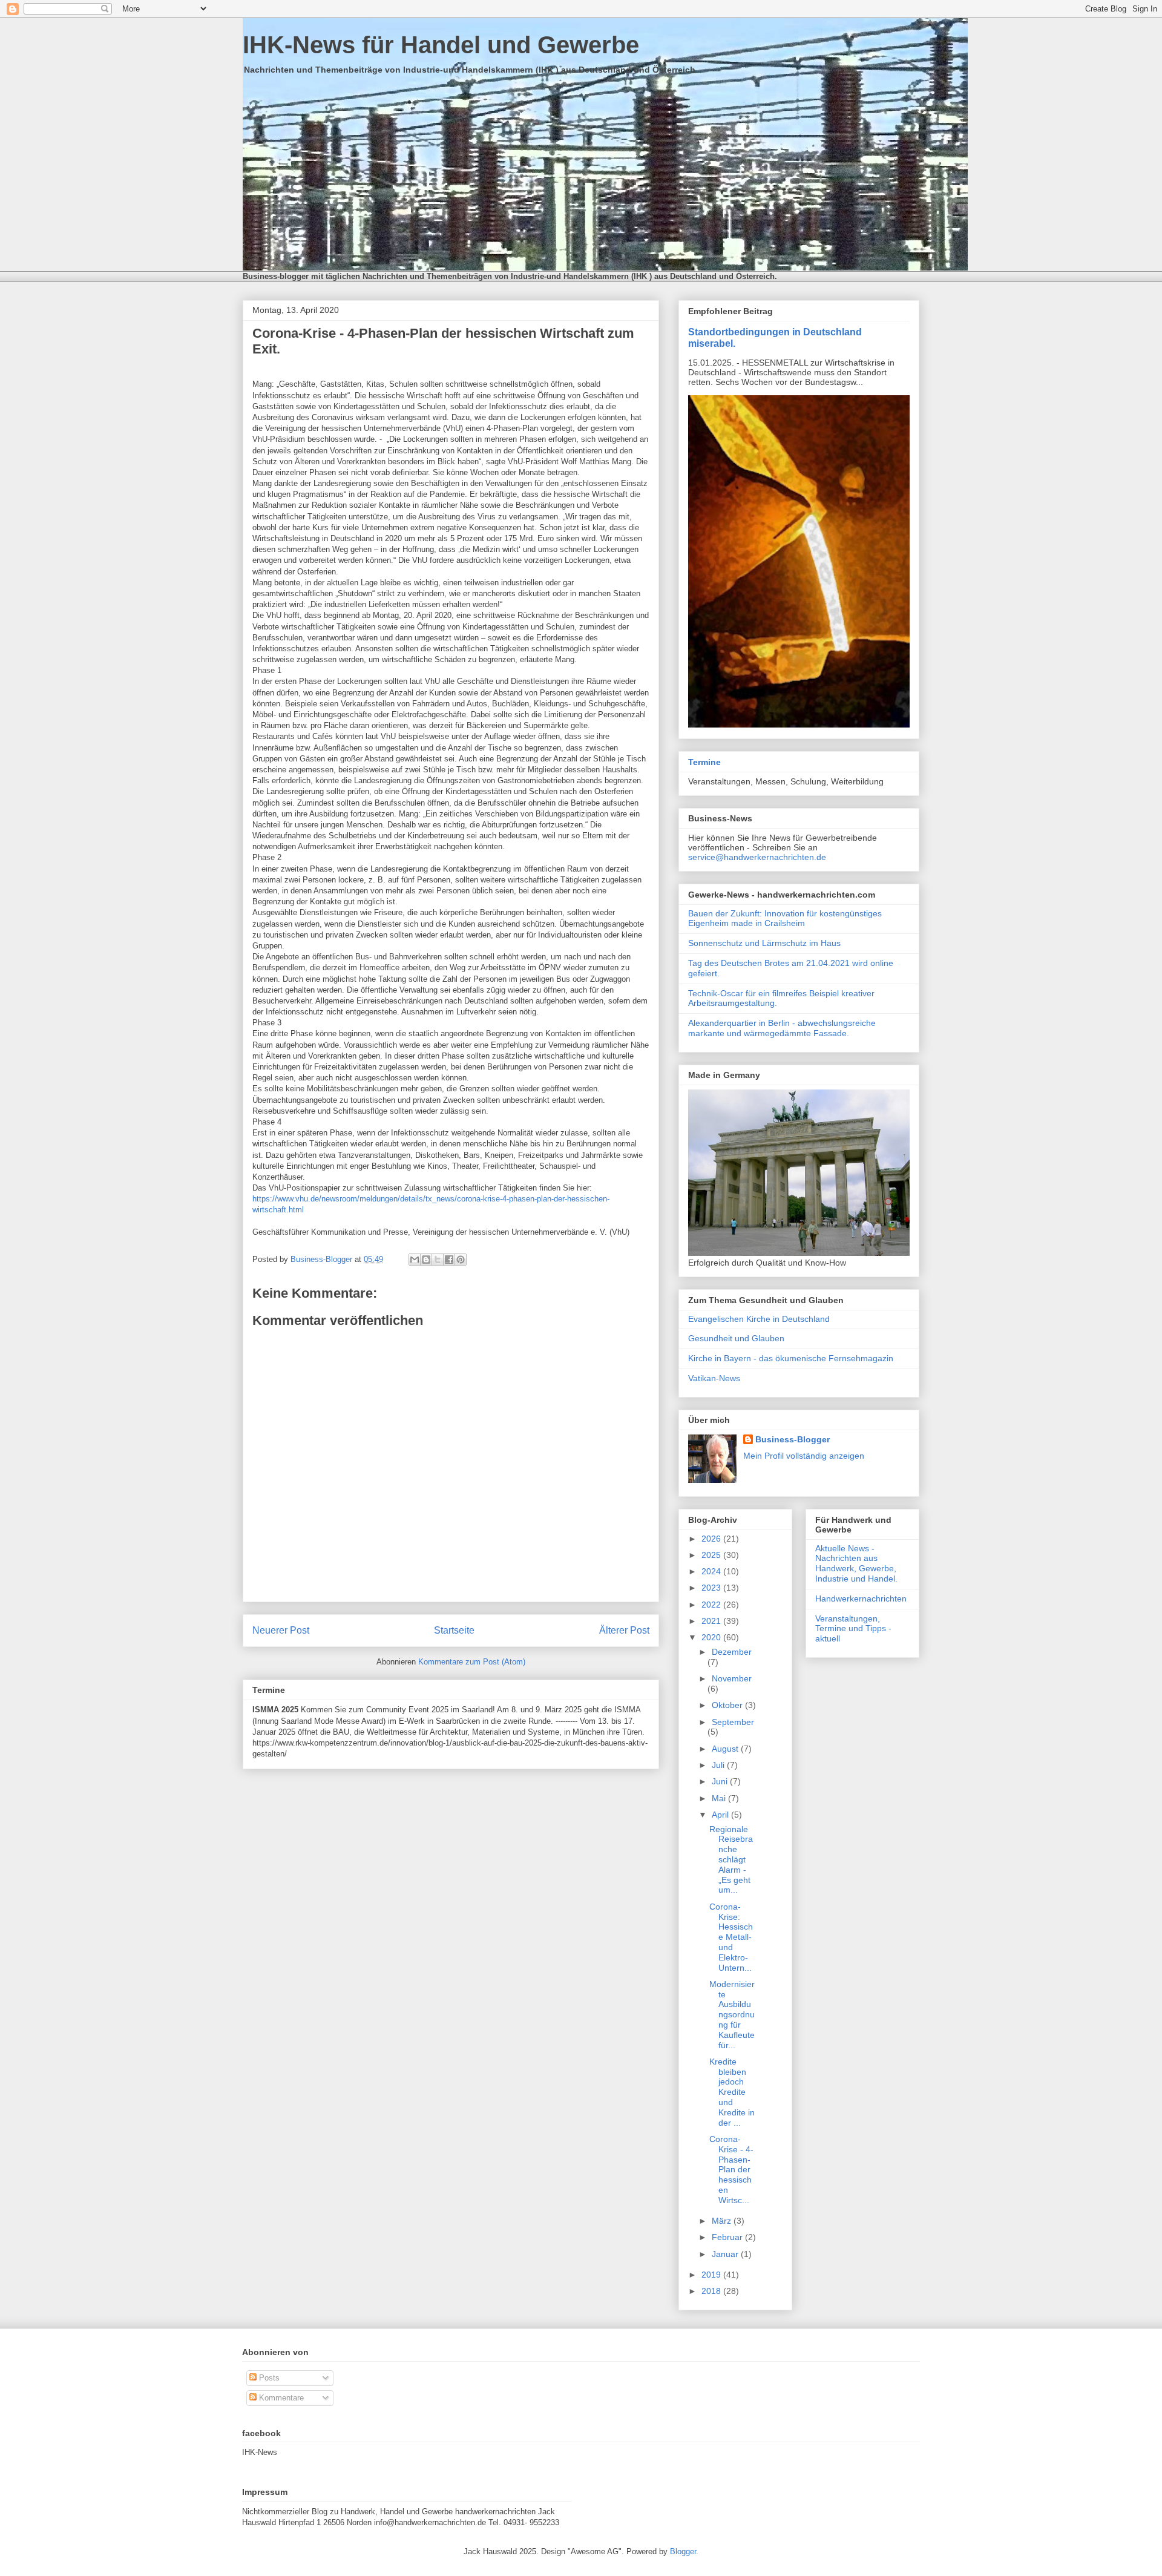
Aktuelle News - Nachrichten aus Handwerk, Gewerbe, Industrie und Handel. (856, 1563)
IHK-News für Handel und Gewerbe (441, 45)
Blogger (683, 2551)
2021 (712, 1621)
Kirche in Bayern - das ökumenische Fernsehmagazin (791, 1358)
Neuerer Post (281, 1630)
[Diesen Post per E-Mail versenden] (415, 1260)
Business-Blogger (793, 1439)
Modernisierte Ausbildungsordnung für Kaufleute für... (732, 2015)
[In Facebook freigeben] (449, 1260)
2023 (712, 1588)
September (733, 1722)
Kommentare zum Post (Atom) (472, 1662)
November (732, 1678)
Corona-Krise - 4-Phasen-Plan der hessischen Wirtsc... (731, 2170)
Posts (268, 2378)
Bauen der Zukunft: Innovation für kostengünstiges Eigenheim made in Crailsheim (785, 918)
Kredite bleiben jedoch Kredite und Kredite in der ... (732, 2092)
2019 (712, 2275)
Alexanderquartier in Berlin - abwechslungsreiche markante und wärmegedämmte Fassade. (782, 1028)
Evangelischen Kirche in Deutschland (759, 1319)
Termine (704, 762)
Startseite (454, 1630)
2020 (712, 1637)
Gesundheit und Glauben (736, 1338)
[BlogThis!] (426, 1260)
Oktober (728, 1705)
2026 (712, 1539)
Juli (719, 1765)
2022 (712, 1605)
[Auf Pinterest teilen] (461, 1260)
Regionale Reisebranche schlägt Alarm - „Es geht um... (731, 1860)
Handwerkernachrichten (861, 1598)
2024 (712, 1571)
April (721, 1815)
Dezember (732, 1652)
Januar (726, 2254)
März (723, 2221)
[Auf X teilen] (438, 1260)
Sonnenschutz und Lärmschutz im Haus (764, 943)
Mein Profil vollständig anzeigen (804, 1456)
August (726, 1749)
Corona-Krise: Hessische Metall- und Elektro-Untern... (731, 1937)
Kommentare (280, 2398)
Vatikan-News (714, 1378)
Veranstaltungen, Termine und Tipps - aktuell (853, 1629)
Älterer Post (624, 1630)
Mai (720, 1798)
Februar (728, 2237)
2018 (712, 2291)
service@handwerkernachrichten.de (757, 857)
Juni (721, 1781)
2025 (712, 1555)
